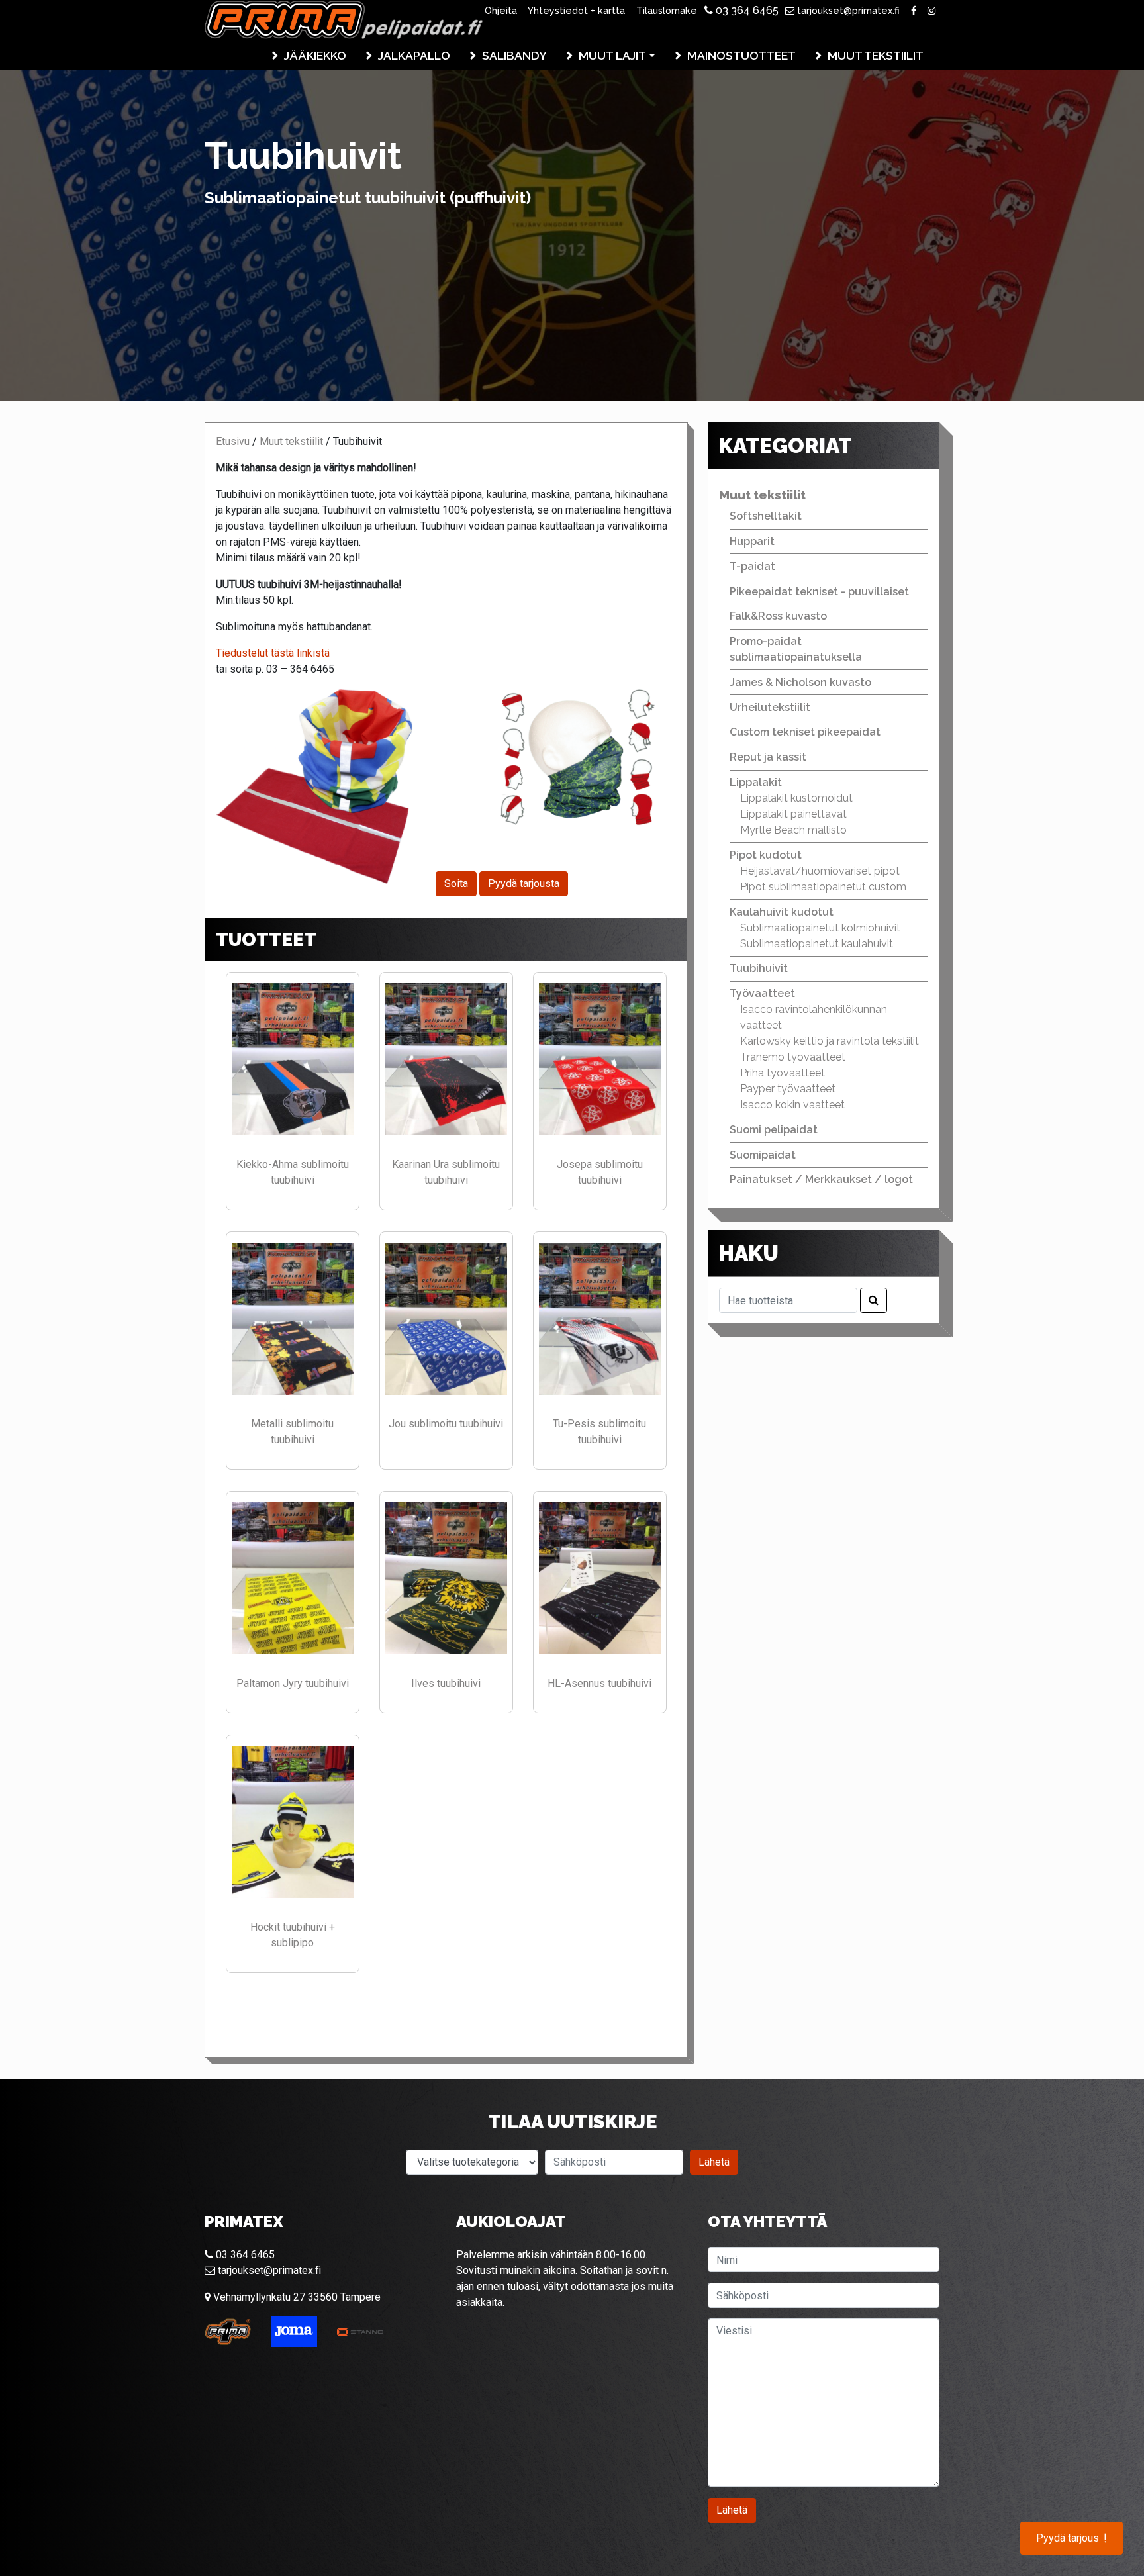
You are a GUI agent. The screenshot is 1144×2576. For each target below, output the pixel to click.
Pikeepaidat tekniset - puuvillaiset (819, 592)
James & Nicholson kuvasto (800, 682)
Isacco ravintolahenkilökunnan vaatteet (814, 1017)
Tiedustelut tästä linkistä (273, 653)
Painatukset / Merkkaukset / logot (821, 1179)
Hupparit (752, 541)
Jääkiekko (315, 55)
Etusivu (233, 441)
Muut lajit (612, 55)
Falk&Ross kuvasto (778, 616)
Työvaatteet (762, 993)
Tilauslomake (667, 10)
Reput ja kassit (768, 757)
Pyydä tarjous (1072, 2538)
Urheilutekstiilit (770, 707)
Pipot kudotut (766, 855)
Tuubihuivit (759, 968)
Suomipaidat (763, 1155)
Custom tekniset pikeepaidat (805, 732)
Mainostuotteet (741, 55)
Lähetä (714, 2162)
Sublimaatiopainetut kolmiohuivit (820, 928)
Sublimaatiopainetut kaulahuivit (817, 944)
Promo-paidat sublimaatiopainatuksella (796, 649)
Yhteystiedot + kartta (576, 10)
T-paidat (752, 566)
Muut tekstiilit (876, 55)
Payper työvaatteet (788, 1089)
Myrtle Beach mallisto (793, 830)
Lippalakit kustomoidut (796, 798)
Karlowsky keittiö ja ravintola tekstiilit (830, 1041)
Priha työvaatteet (783, 1073)
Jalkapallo (414, 55)
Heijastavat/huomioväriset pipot (820, 871)
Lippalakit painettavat (793, 814)
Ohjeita (501, 10)
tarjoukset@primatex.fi (847, 10)
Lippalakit (756, 782)
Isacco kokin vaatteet (792, 1105)
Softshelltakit (766, 516)
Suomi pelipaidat (774, 1130)
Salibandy (514, 55)
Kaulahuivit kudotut (782, 912)
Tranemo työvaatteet (793, 1057)
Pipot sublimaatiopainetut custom (823, 887)
